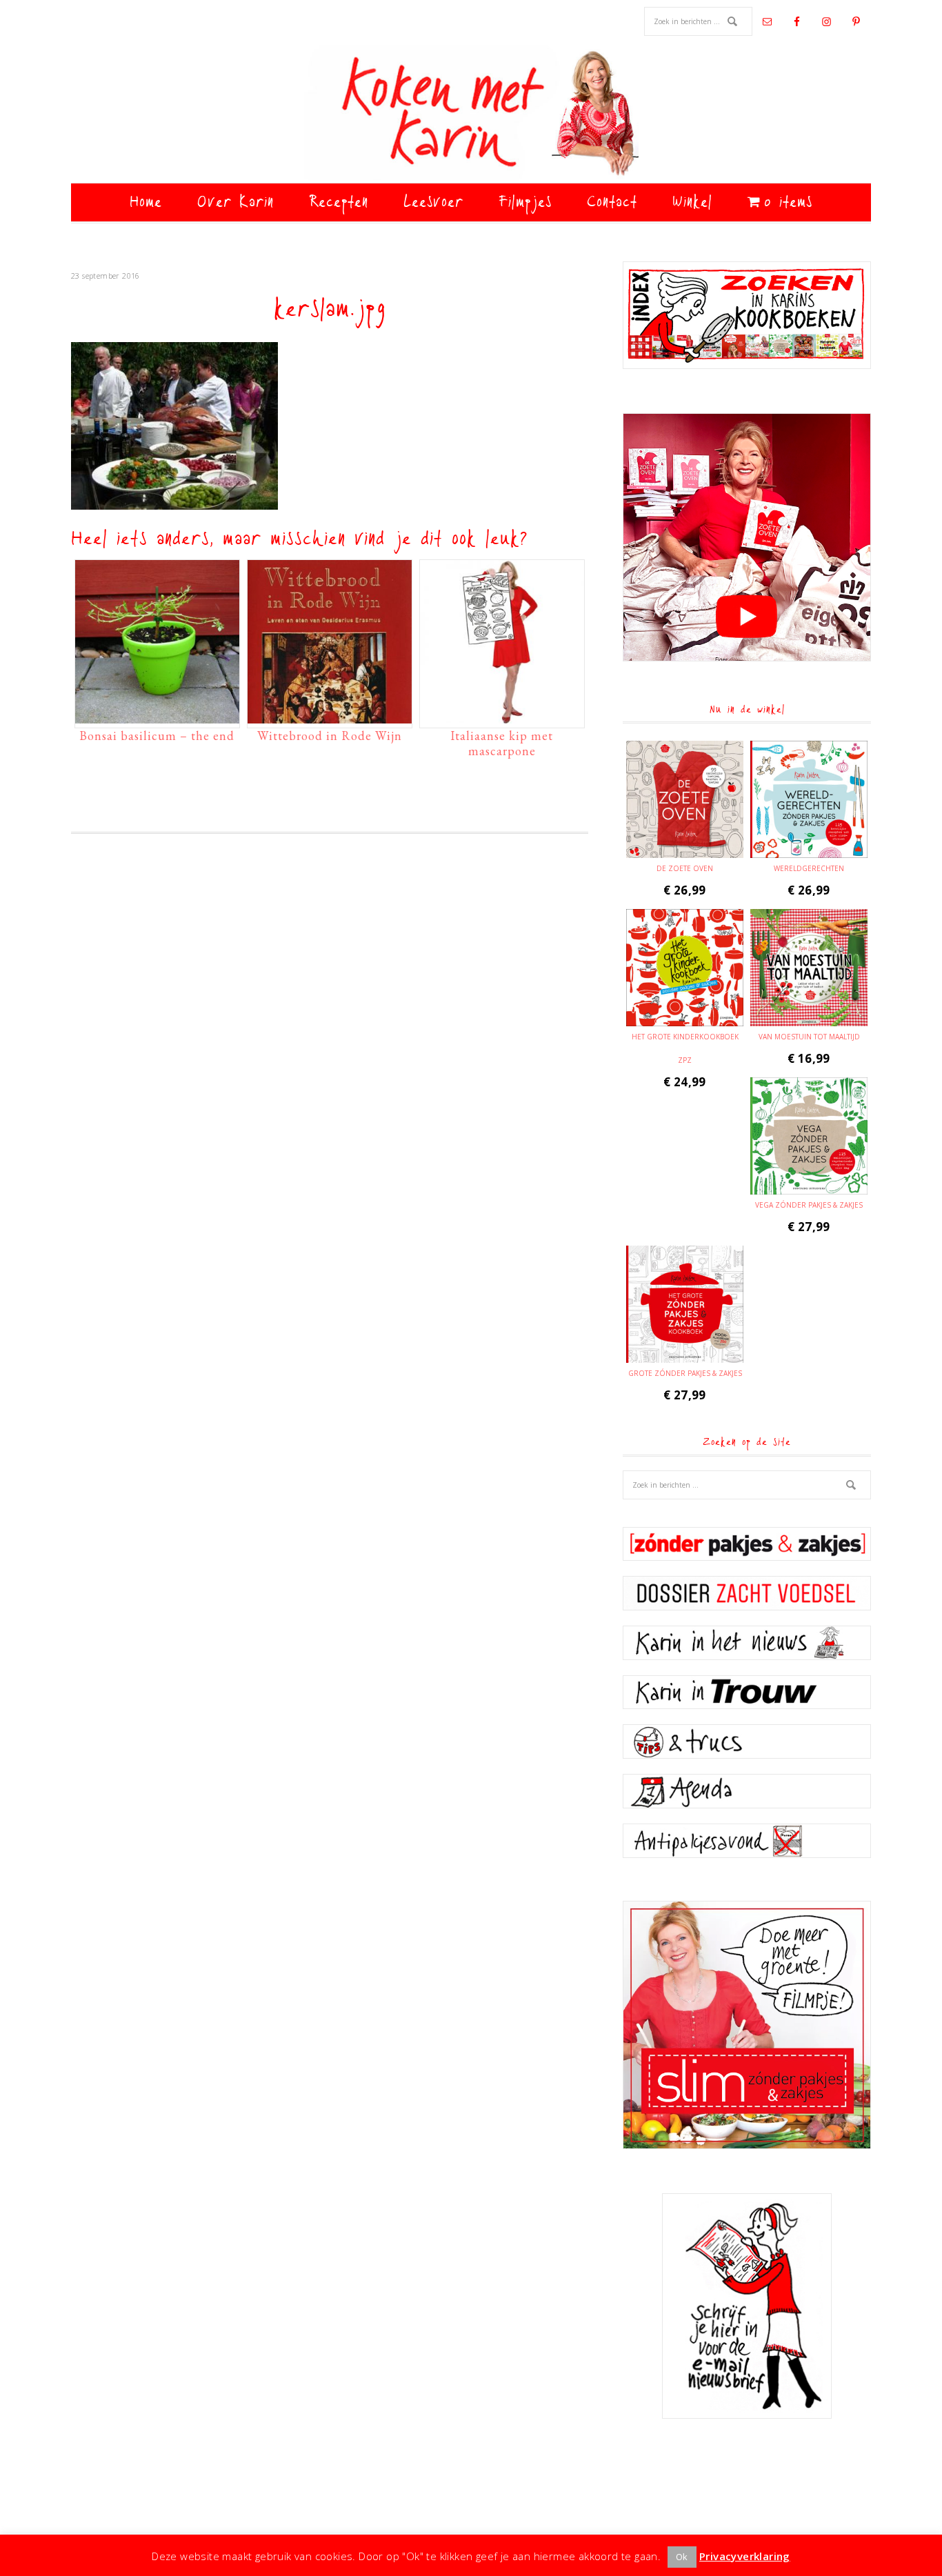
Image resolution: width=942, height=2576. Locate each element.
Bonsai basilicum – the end (157, 736)
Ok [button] (682, 2557)
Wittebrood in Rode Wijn (330, 736)
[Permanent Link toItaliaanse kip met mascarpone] (502, 717)
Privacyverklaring (745, 2556)
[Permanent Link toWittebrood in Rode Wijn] (330, 717)
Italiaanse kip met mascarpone (502, 743)
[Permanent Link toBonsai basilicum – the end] (157, 717)
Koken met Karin (471, 114)
